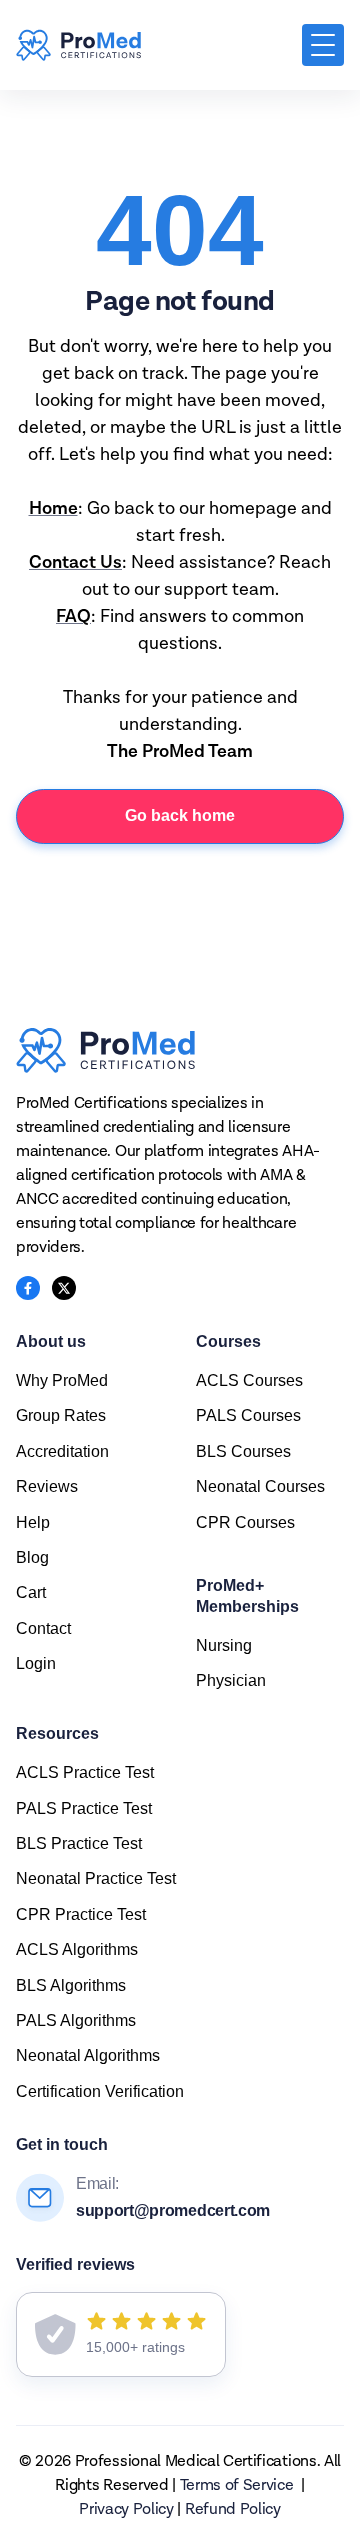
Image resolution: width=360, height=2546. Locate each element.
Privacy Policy (126, 2510)
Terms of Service (237, 2486)
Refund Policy (233, 2510)
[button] (323, 45)
